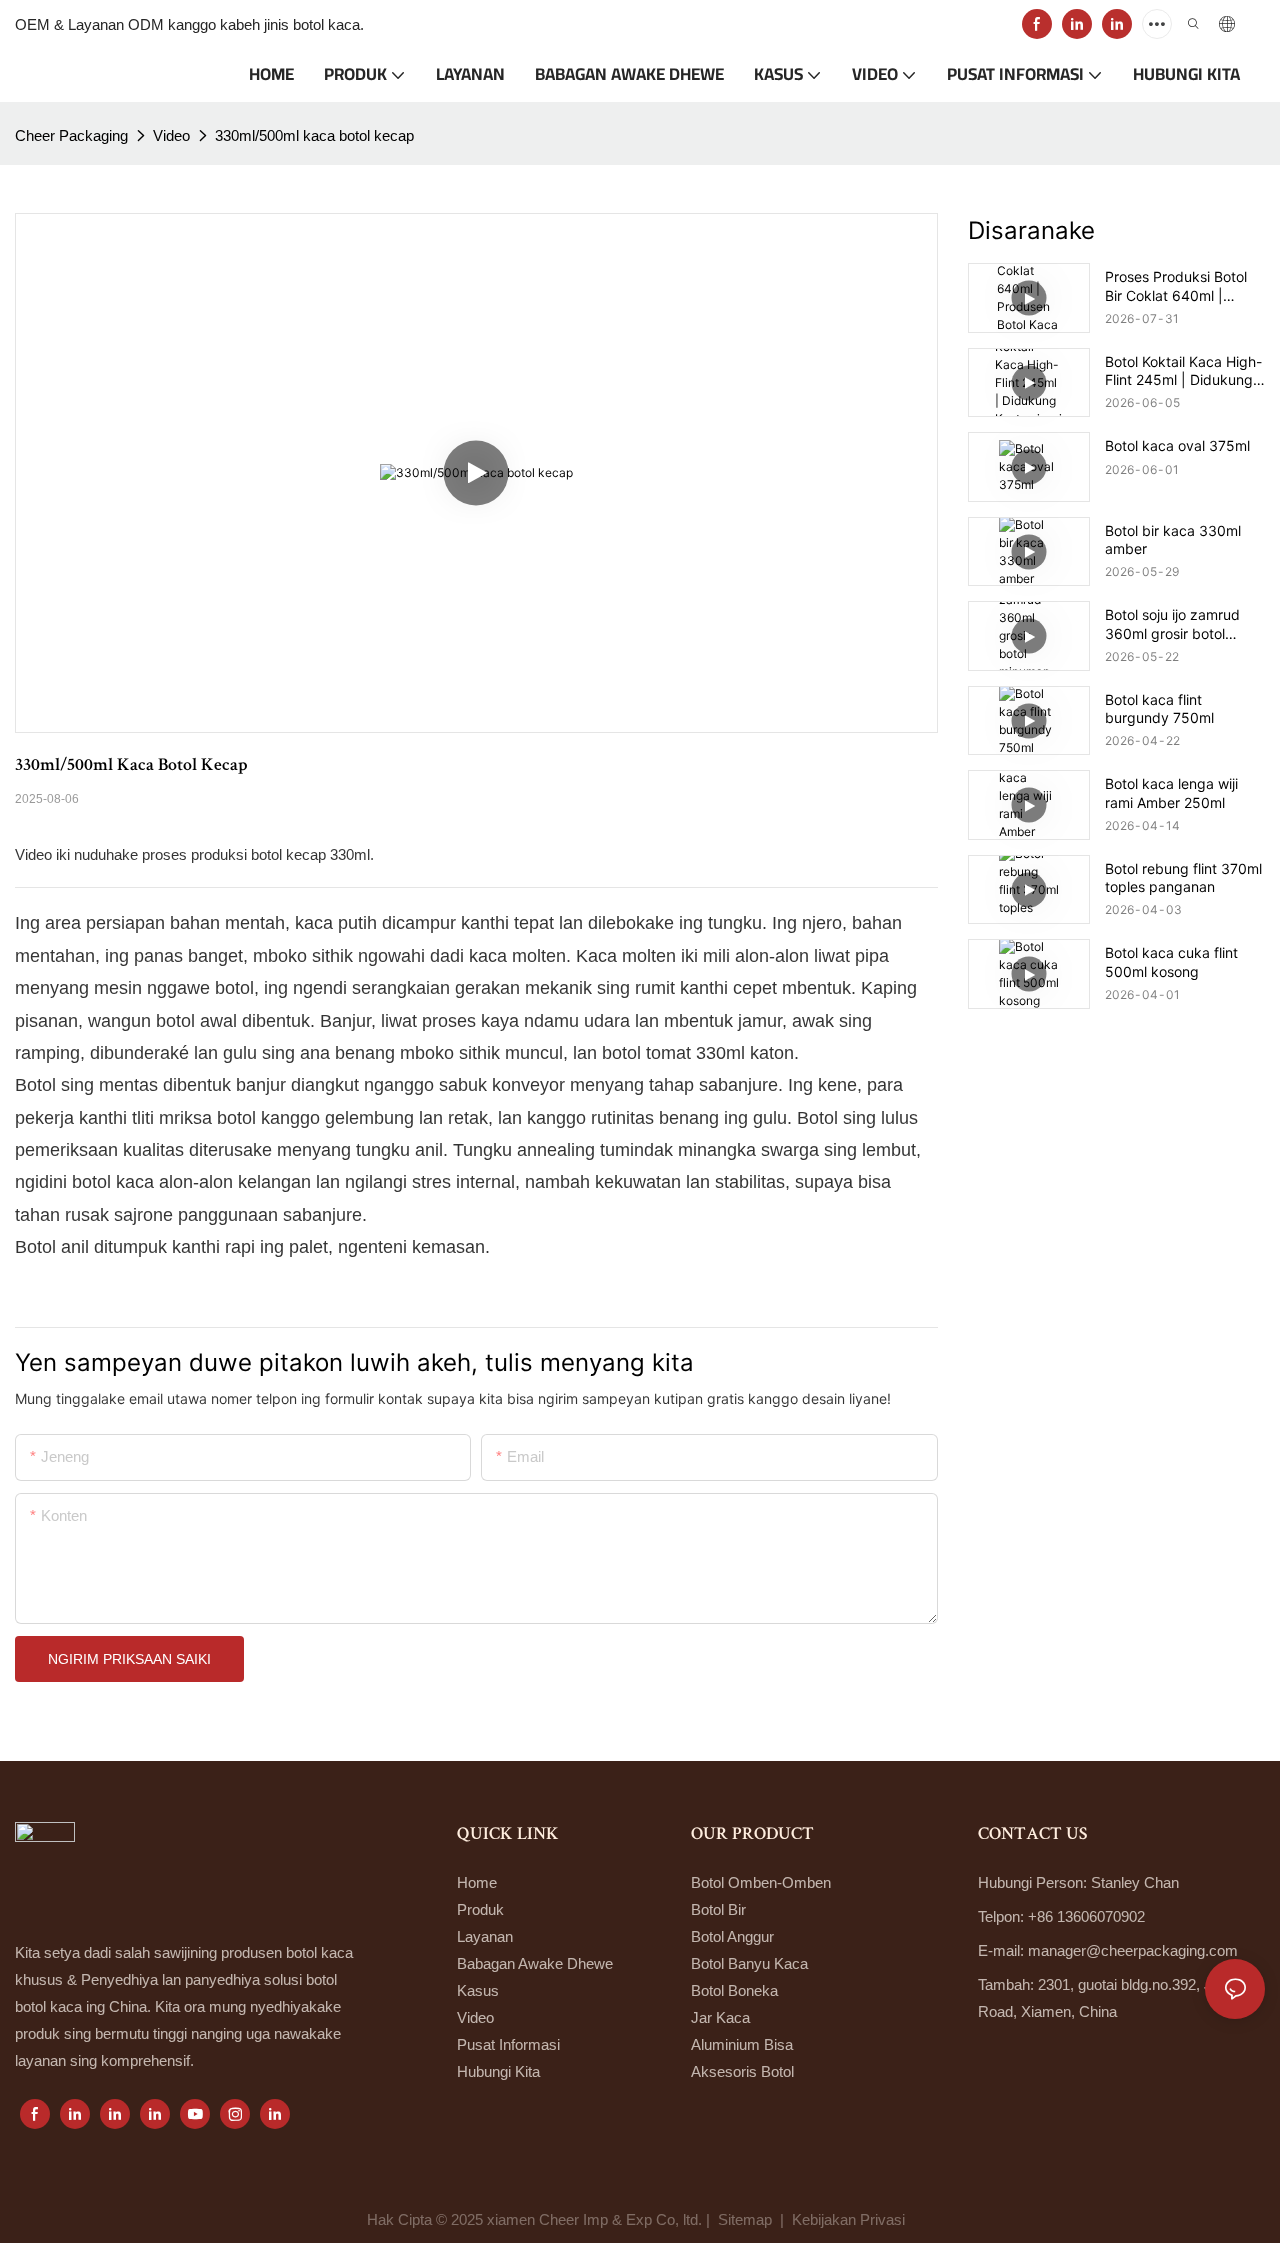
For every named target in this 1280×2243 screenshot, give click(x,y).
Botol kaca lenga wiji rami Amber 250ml (1171, 792)
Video (171, 135)
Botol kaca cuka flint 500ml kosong (1171, 961)
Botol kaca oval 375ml (1177, 445)
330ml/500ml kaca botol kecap (314, 135)
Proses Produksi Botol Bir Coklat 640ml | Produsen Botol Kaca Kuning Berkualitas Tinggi (1176, 286)
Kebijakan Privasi (850, 2219)
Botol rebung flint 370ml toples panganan (1183, 877)
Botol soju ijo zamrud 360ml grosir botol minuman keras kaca (1172, 624)
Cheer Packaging (71, 135)
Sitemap (745, 2219)
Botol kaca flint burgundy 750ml (1159, 708)
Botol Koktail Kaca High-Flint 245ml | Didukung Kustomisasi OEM (1183, 371)
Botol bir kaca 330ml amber (1173, 539)
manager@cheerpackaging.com (1133, 1950)
